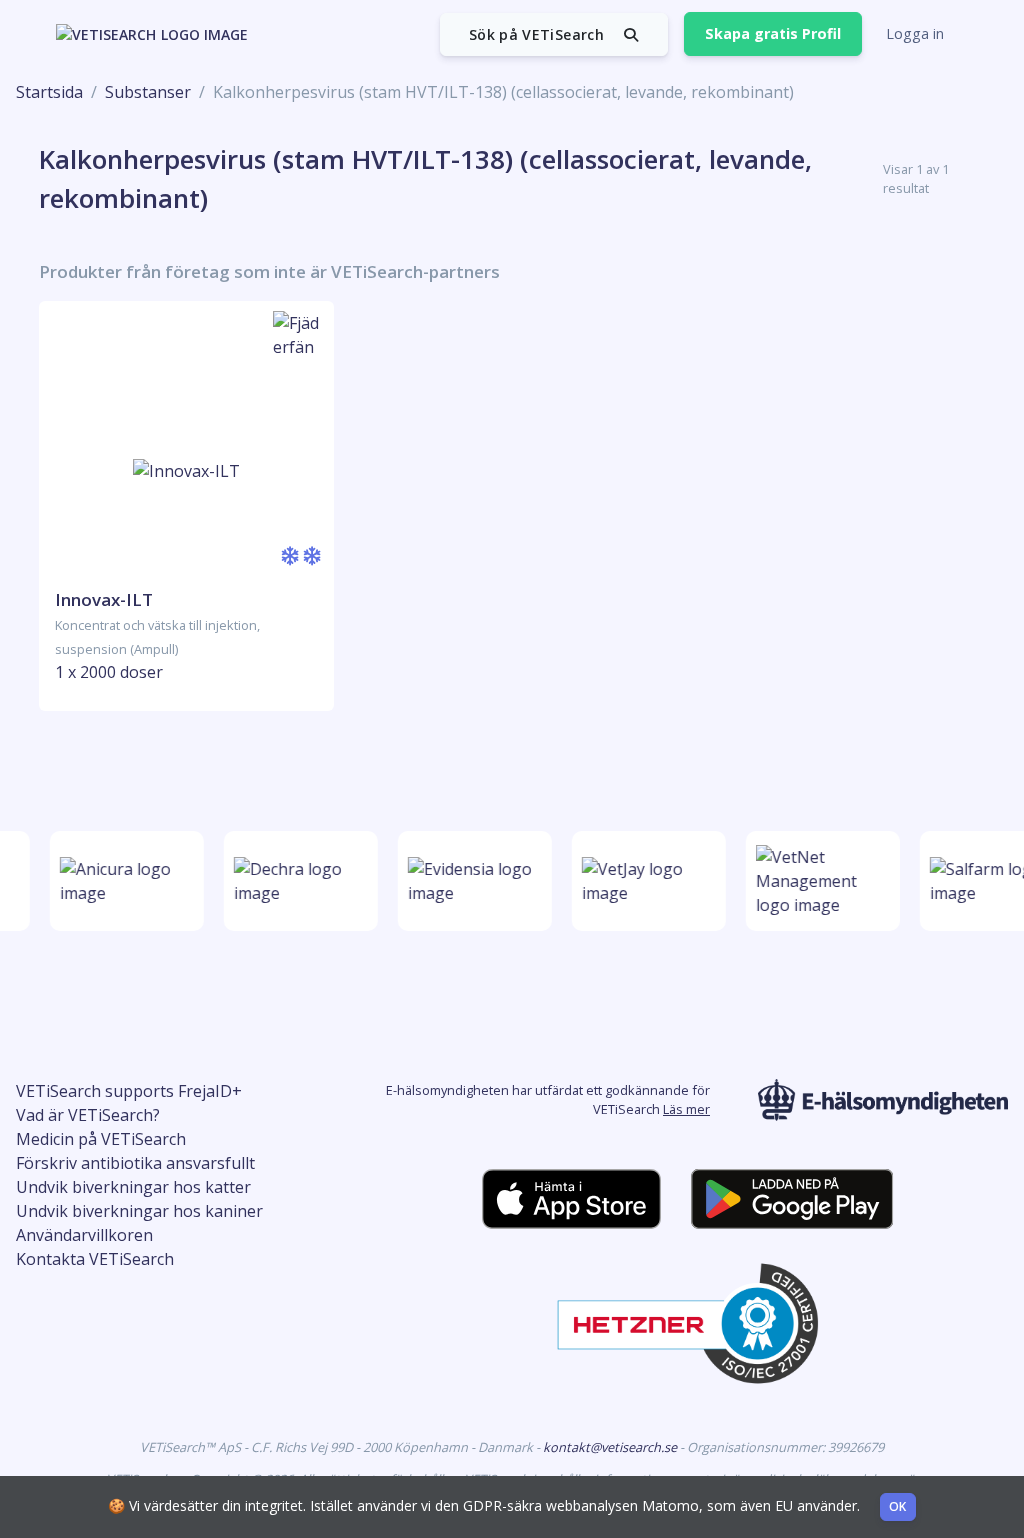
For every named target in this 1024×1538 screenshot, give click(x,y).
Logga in (915, 33)
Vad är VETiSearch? (88, 1115)
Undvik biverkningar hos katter (133, 1187)
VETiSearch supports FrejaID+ (129, 1091)
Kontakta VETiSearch (95, 1259)
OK (898, 1506)
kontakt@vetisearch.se (611, 1447)
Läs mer (686, 1109)
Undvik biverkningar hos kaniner (139, 1211)
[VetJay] (645, 881)
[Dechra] (297, 881)
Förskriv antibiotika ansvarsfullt (135, 1163)
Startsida (49, 92)
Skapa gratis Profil (773, 33)
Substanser (148, 92)
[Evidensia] (471, 881)
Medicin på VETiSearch (101, 1139)
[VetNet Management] (819, 881)
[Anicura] (123, 881)
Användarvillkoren (84, 1235)
